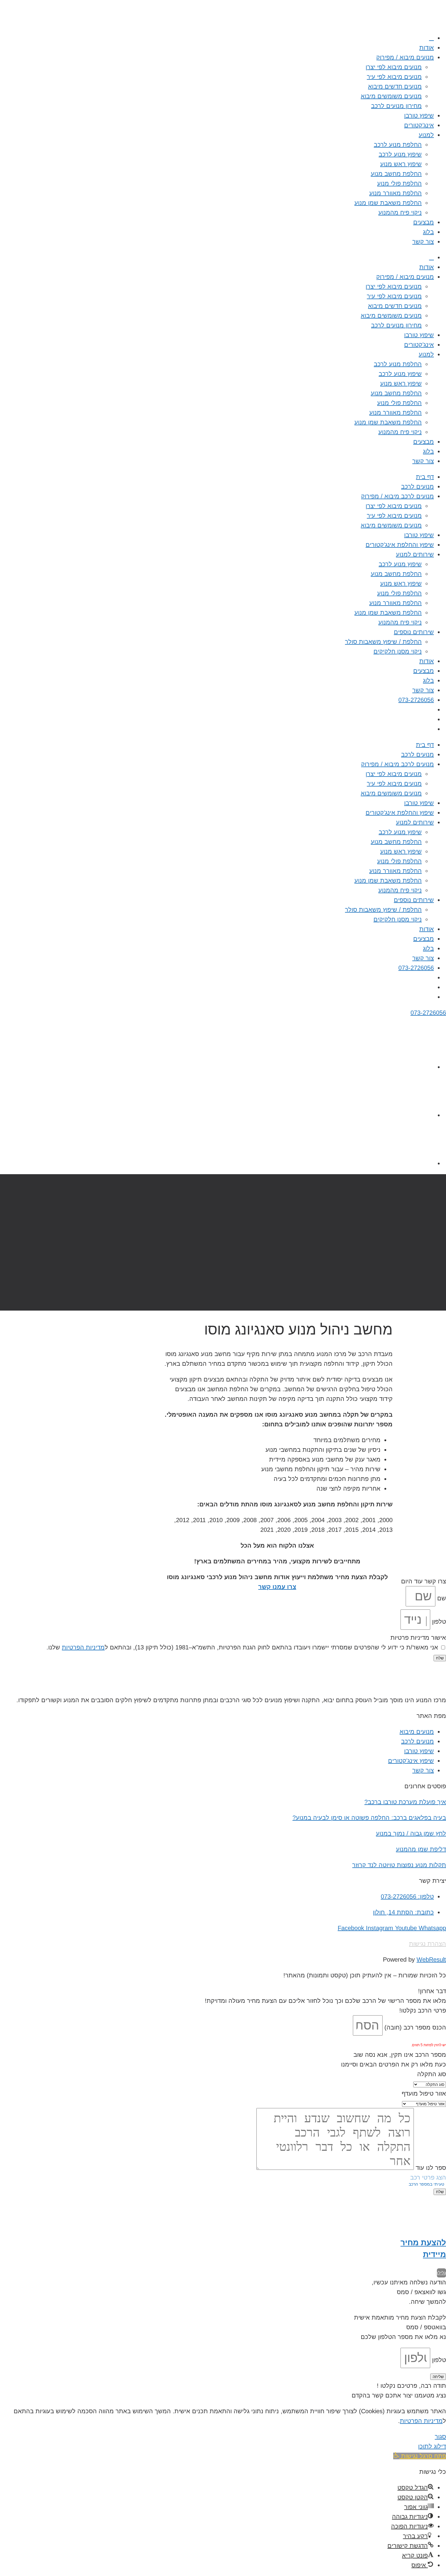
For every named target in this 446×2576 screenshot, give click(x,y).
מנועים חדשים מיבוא (395, 86)
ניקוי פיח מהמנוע (400, 212)
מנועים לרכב (417, 486)
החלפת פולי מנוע (399, 183)
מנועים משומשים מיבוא (391, 96)
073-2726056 (416, 700)
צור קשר (423, 242)
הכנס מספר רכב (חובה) (414, 2027)
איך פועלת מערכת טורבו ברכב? (405, 1802)
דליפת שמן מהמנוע (421, 1849)
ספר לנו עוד (430, 2168)
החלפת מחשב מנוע (396, 174)
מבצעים (424, 222)
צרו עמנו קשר (277, 1587)
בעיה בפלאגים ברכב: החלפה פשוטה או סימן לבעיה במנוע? (369, 1818)
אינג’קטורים (419, 125)
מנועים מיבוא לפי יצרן (394, 67)
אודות (427, 48)
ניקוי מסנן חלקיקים (398, 651)
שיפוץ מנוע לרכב (400, 154)
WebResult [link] (431, 1960)
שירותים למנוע (415, 554)
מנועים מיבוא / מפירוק (405, 57)
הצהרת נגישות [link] (427, 1944)
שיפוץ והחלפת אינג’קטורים (400, 545)
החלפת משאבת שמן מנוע (388, 203)
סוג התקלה (432, 2074)
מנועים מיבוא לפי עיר (394, 77)
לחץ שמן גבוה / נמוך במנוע (411, 1833)
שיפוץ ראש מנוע (401, 164)
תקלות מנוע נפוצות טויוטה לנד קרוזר (399, 1865)
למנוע (426, 135)
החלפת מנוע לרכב (398, 145)
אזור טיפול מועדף (424, 2093)
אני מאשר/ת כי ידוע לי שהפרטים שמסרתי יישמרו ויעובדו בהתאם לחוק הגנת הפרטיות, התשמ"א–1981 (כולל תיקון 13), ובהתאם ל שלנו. (242, 1647)
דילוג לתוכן (432, 2446)
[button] (420, 2456)
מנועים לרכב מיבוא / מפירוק (397, 496)
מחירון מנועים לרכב (396, 106)
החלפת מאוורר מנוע (395, 193)
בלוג (428, 232)
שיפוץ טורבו (419, 115)
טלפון (438, 1622)
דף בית (425, 477)
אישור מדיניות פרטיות (418, 1638)
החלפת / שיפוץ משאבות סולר (383, 642)
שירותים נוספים (414, 632)
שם (441, 1598)
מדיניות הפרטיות (83, 1647)
